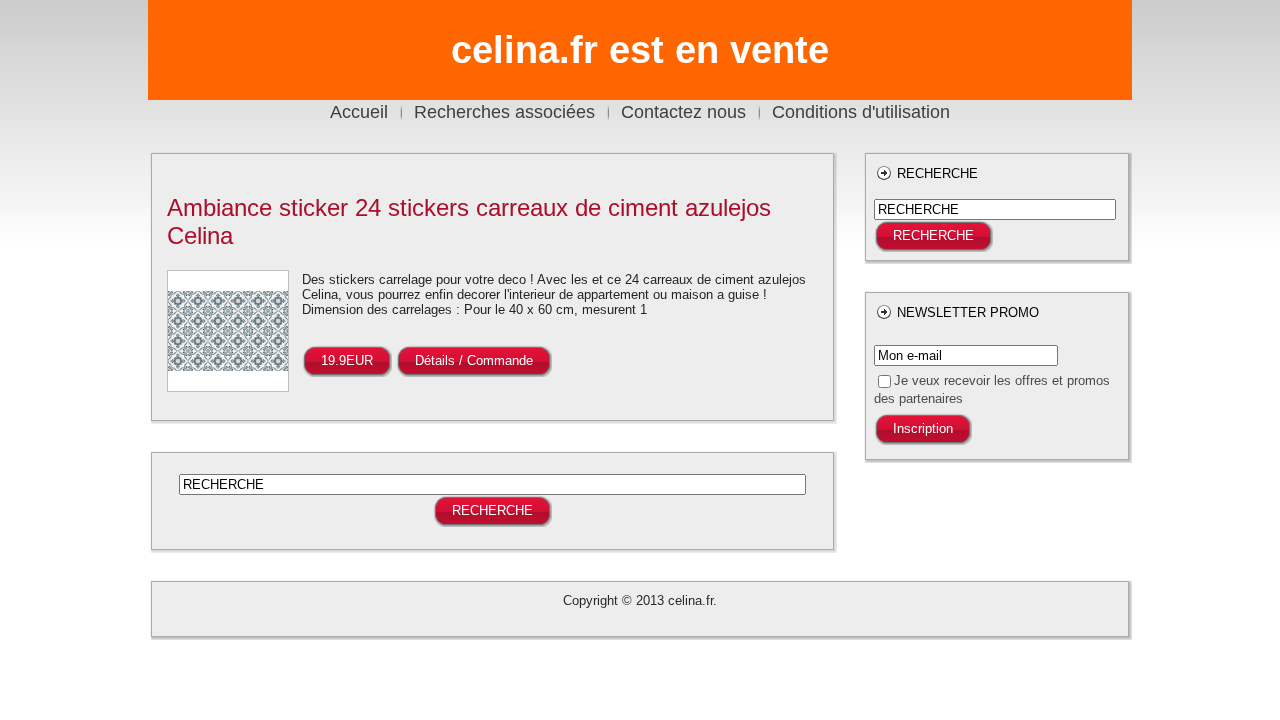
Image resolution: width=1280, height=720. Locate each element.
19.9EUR (347, 360)
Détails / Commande (474, 360)
